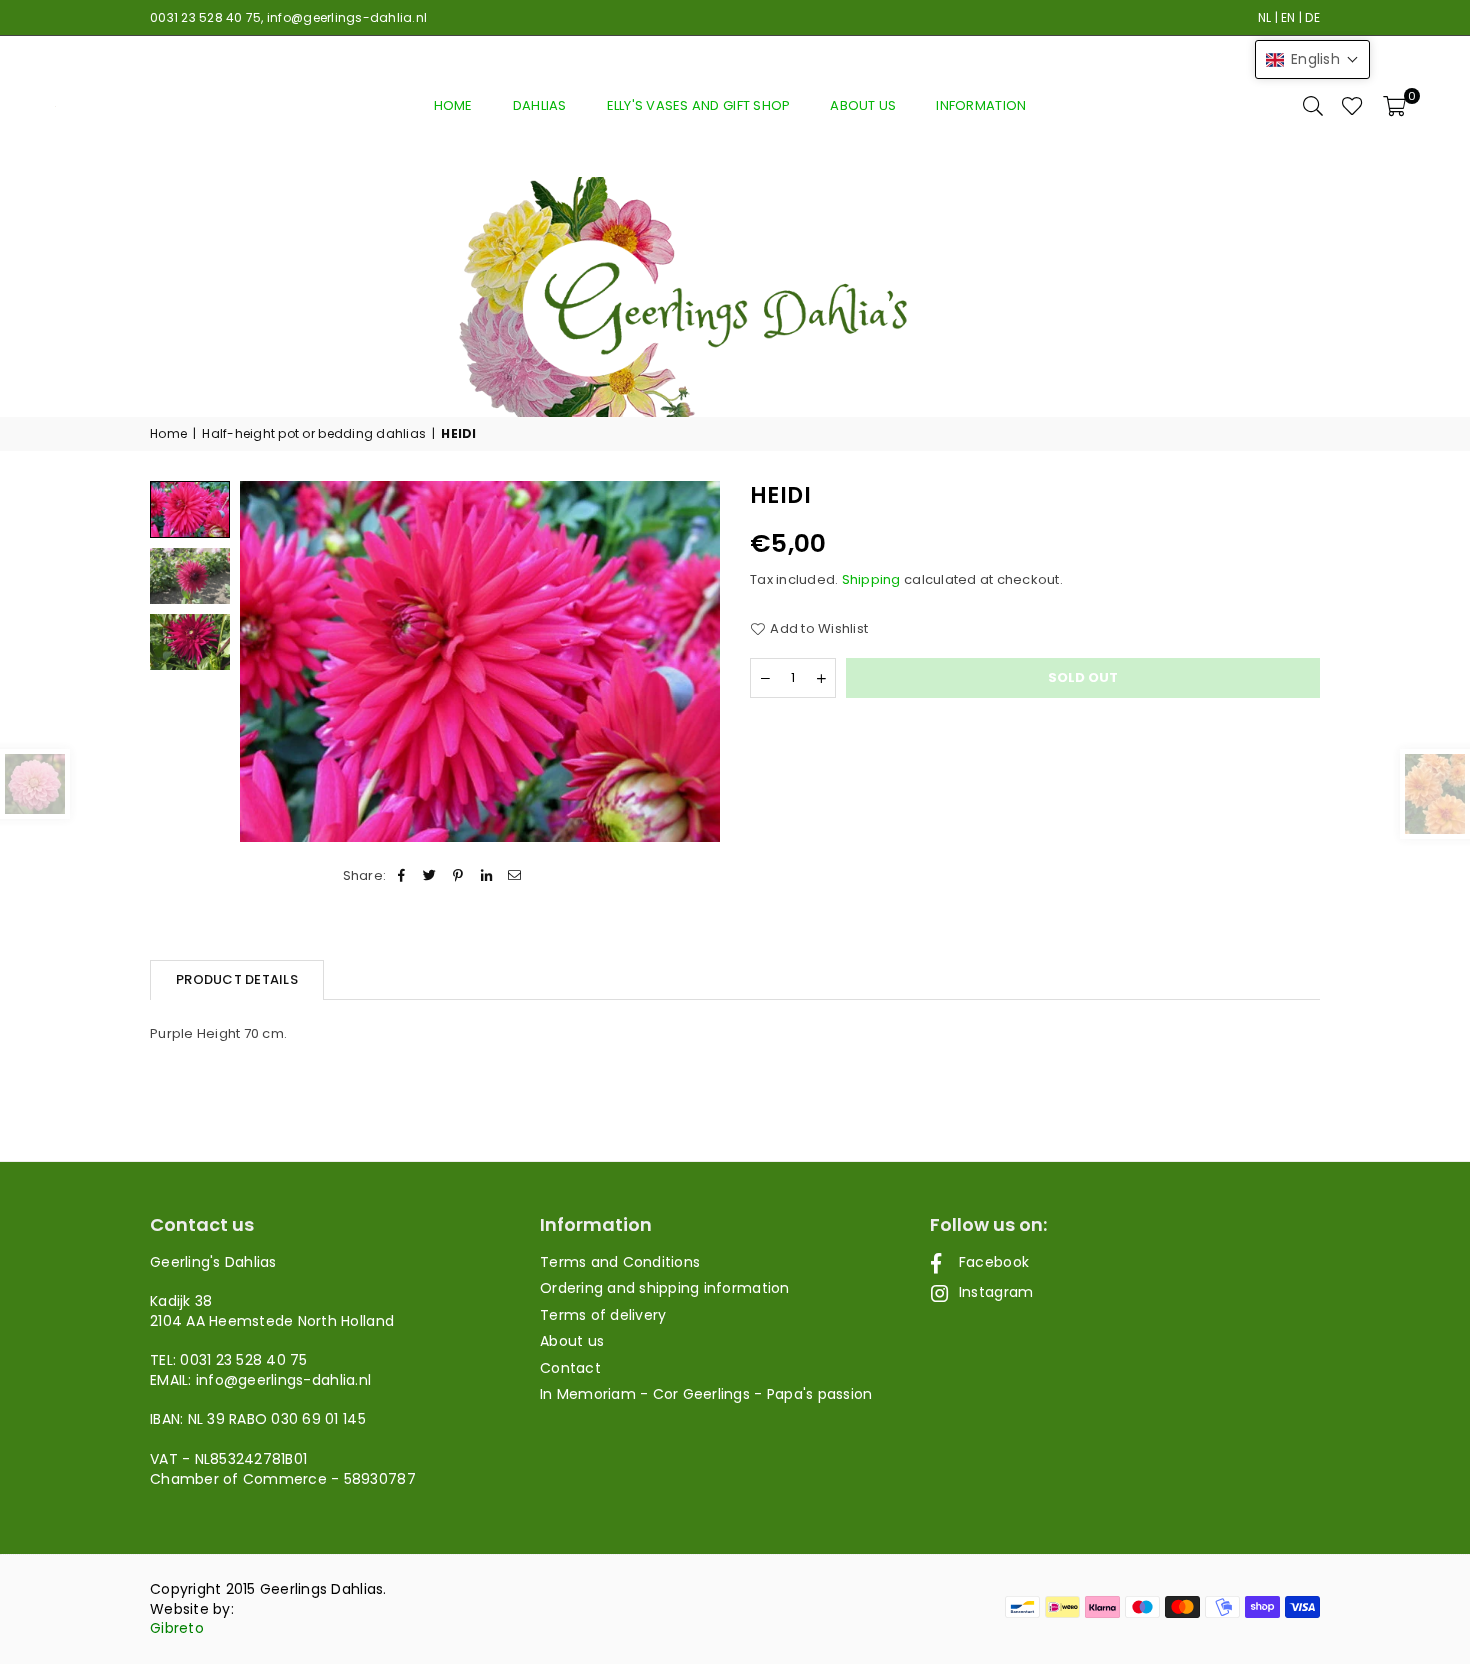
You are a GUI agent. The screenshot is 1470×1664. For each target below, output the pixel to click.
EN (1288, 17)
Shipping (871, 580)
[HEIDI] (190, 576)
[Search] (1313, 106)
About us (863, 105)
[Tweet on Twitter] (430, 876)
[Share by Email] (514, 876)
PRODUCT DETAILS (237, 979)
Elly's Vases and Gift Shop (699, 105)
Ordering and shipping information (665, 1288)
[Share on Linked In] (486, 876)
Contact (570, 1368)
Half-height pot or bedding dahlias (314, 434)
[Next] (692, 661)
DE (1312, 17)
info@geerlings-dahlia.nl (347, 17)
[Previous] (267, 661)
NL (1265, 17)
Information (981, 105)
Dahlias (540, 105)
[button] (1394, 106)
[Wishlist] (1352, 106)
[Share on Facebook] (401, 876)
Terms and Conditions (620, 1262)
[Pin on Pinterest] (458, 876)
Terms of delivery (603, 1315)
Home (453, 105)
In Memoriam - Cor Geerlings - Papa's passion (706, 1394)
